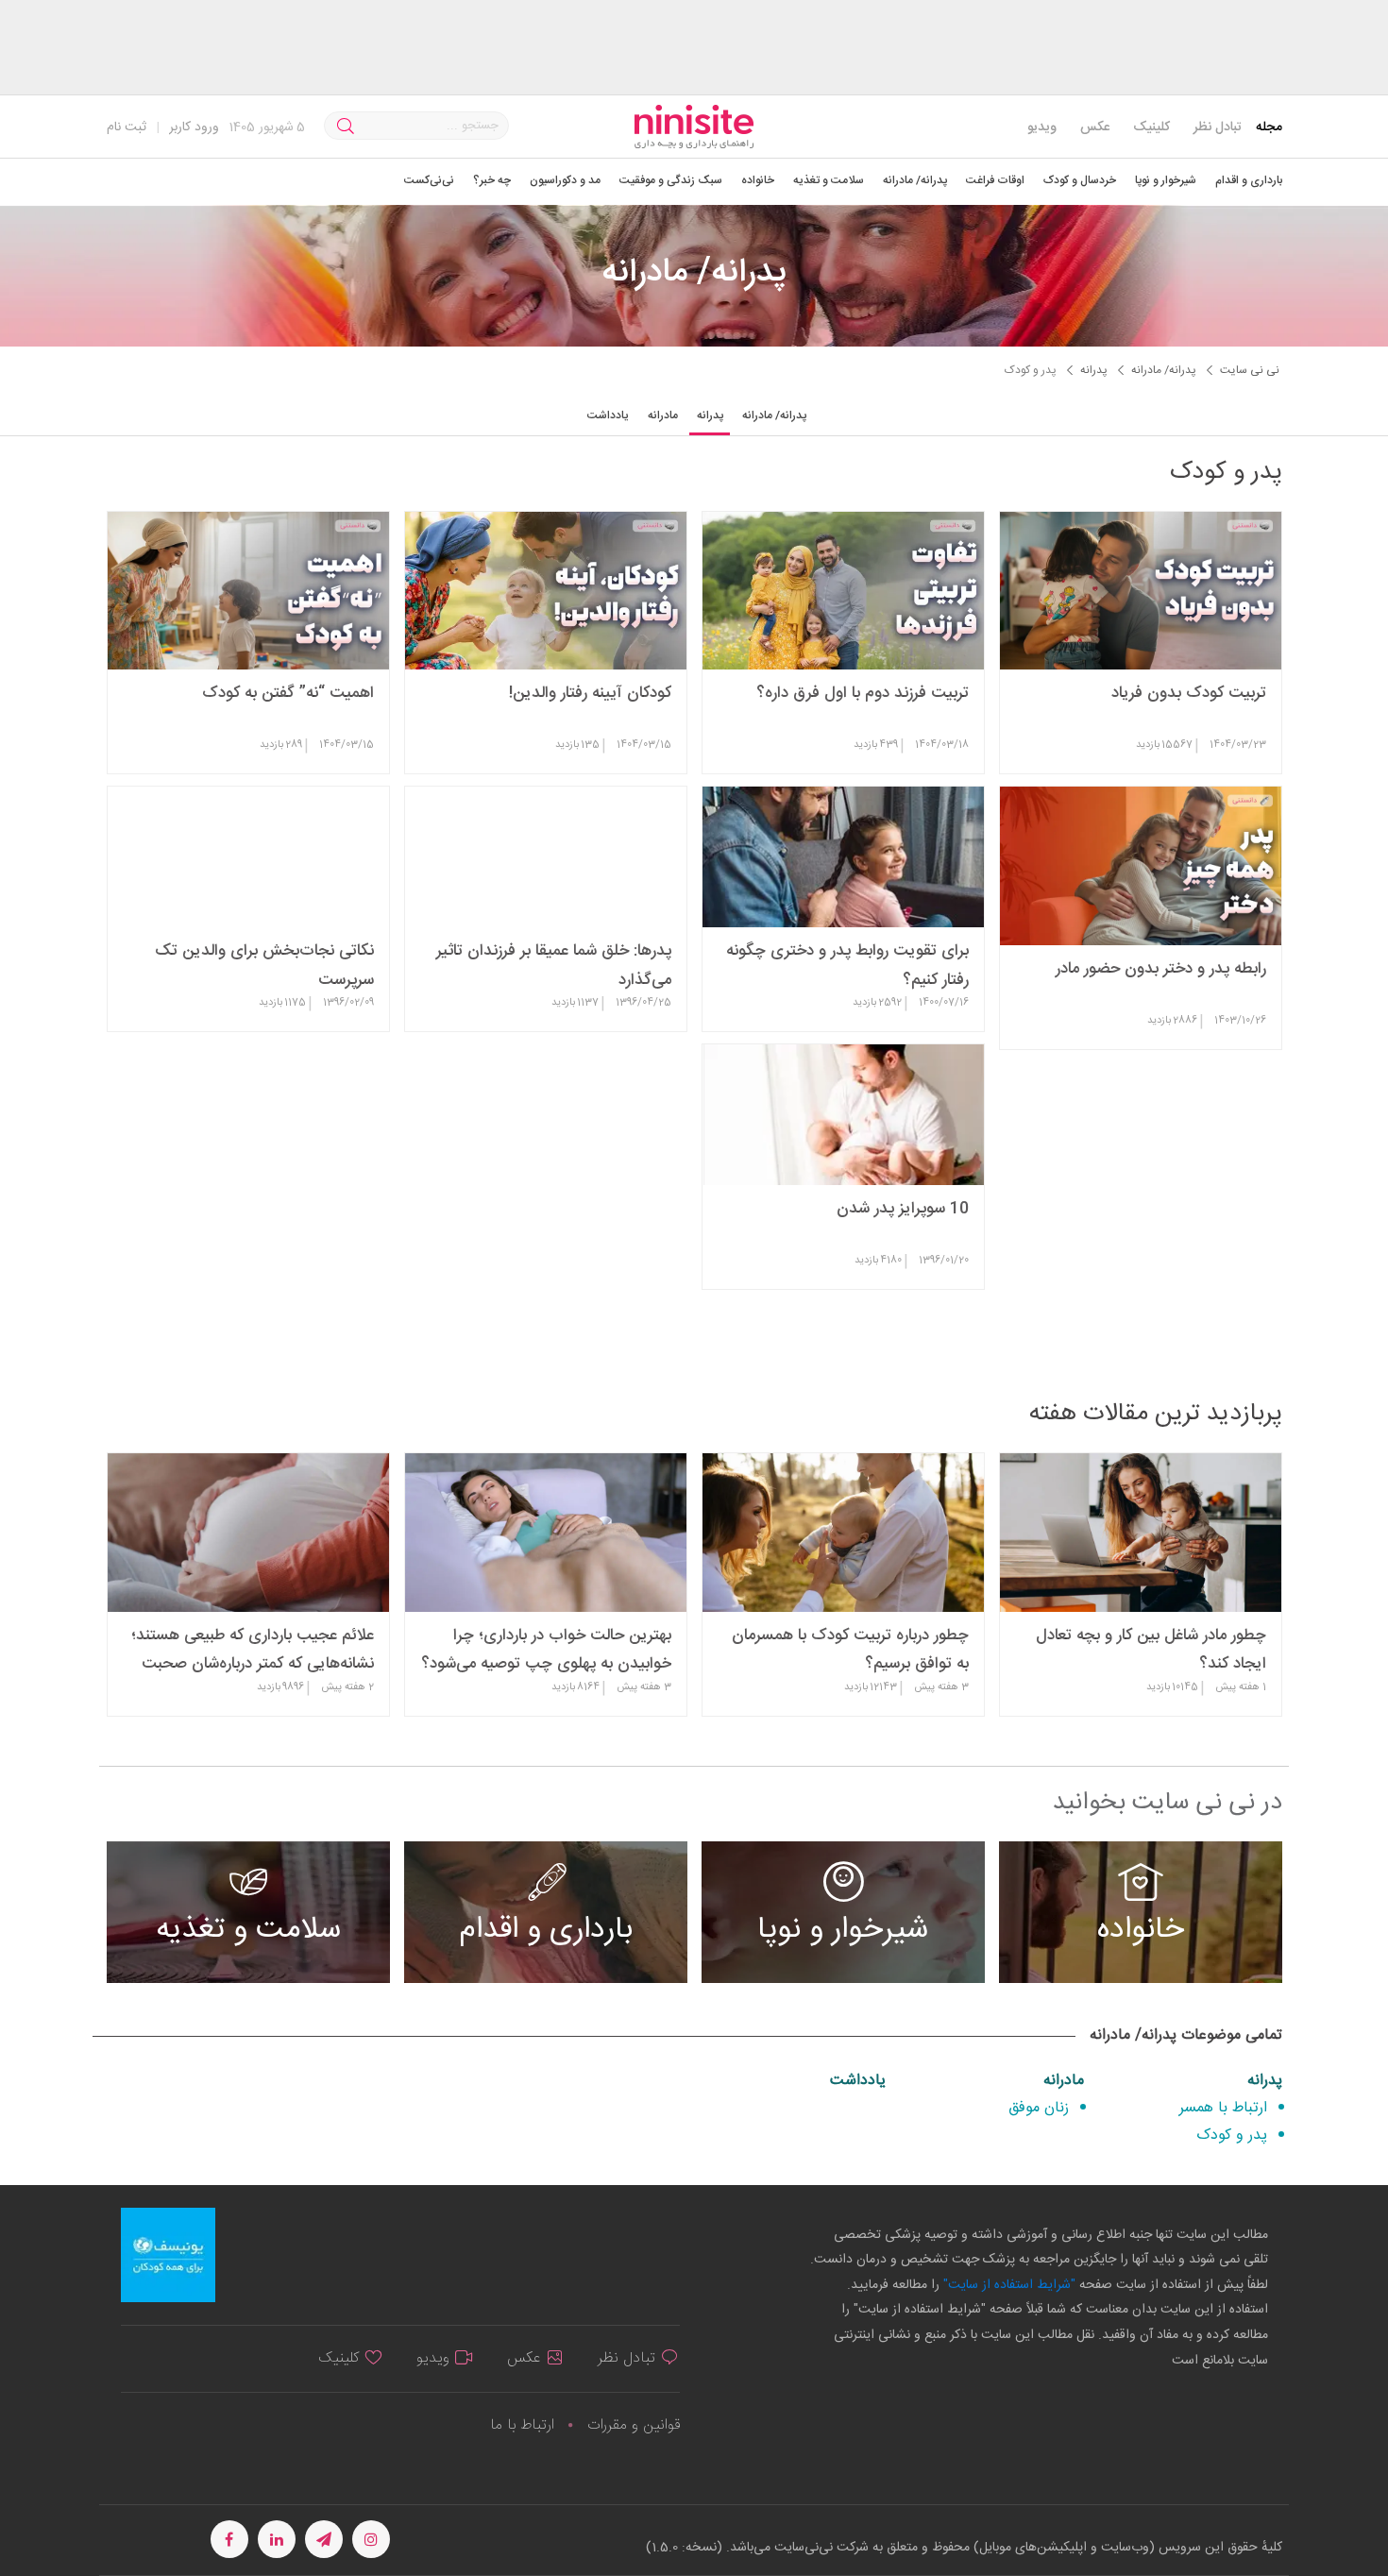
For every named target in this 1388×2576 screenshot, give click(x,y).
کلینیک (1151, 127)
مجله (1269, 127)
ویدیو (1042, 127)
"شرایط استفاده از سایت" (1007, 2285)
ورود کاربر (194, 127)
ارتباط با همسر (1223, 2108)
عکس (1095, 127)
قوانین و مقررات (634, 2425)
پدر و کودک (1232, 2135)
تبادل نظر (1218, 127)
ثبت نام (127, 127)
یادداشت (858, 2081)
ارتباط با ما (522, 2425)
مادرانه (1064, 2081)
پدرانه (1265, 2081)
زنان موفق (1039, 2108)
